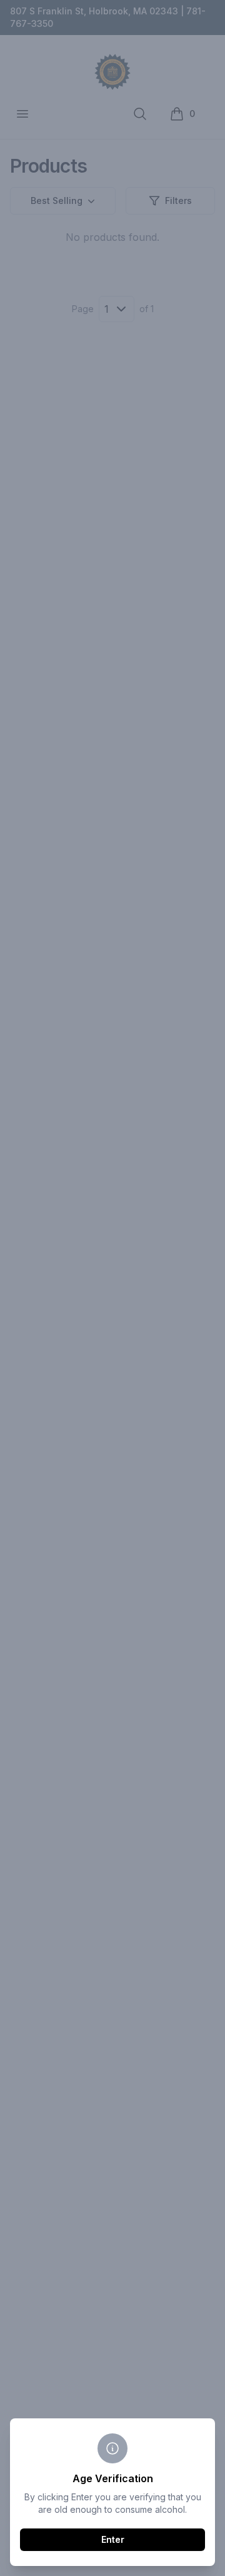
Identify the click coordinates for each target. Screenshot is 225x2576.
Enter (113, 2539)
